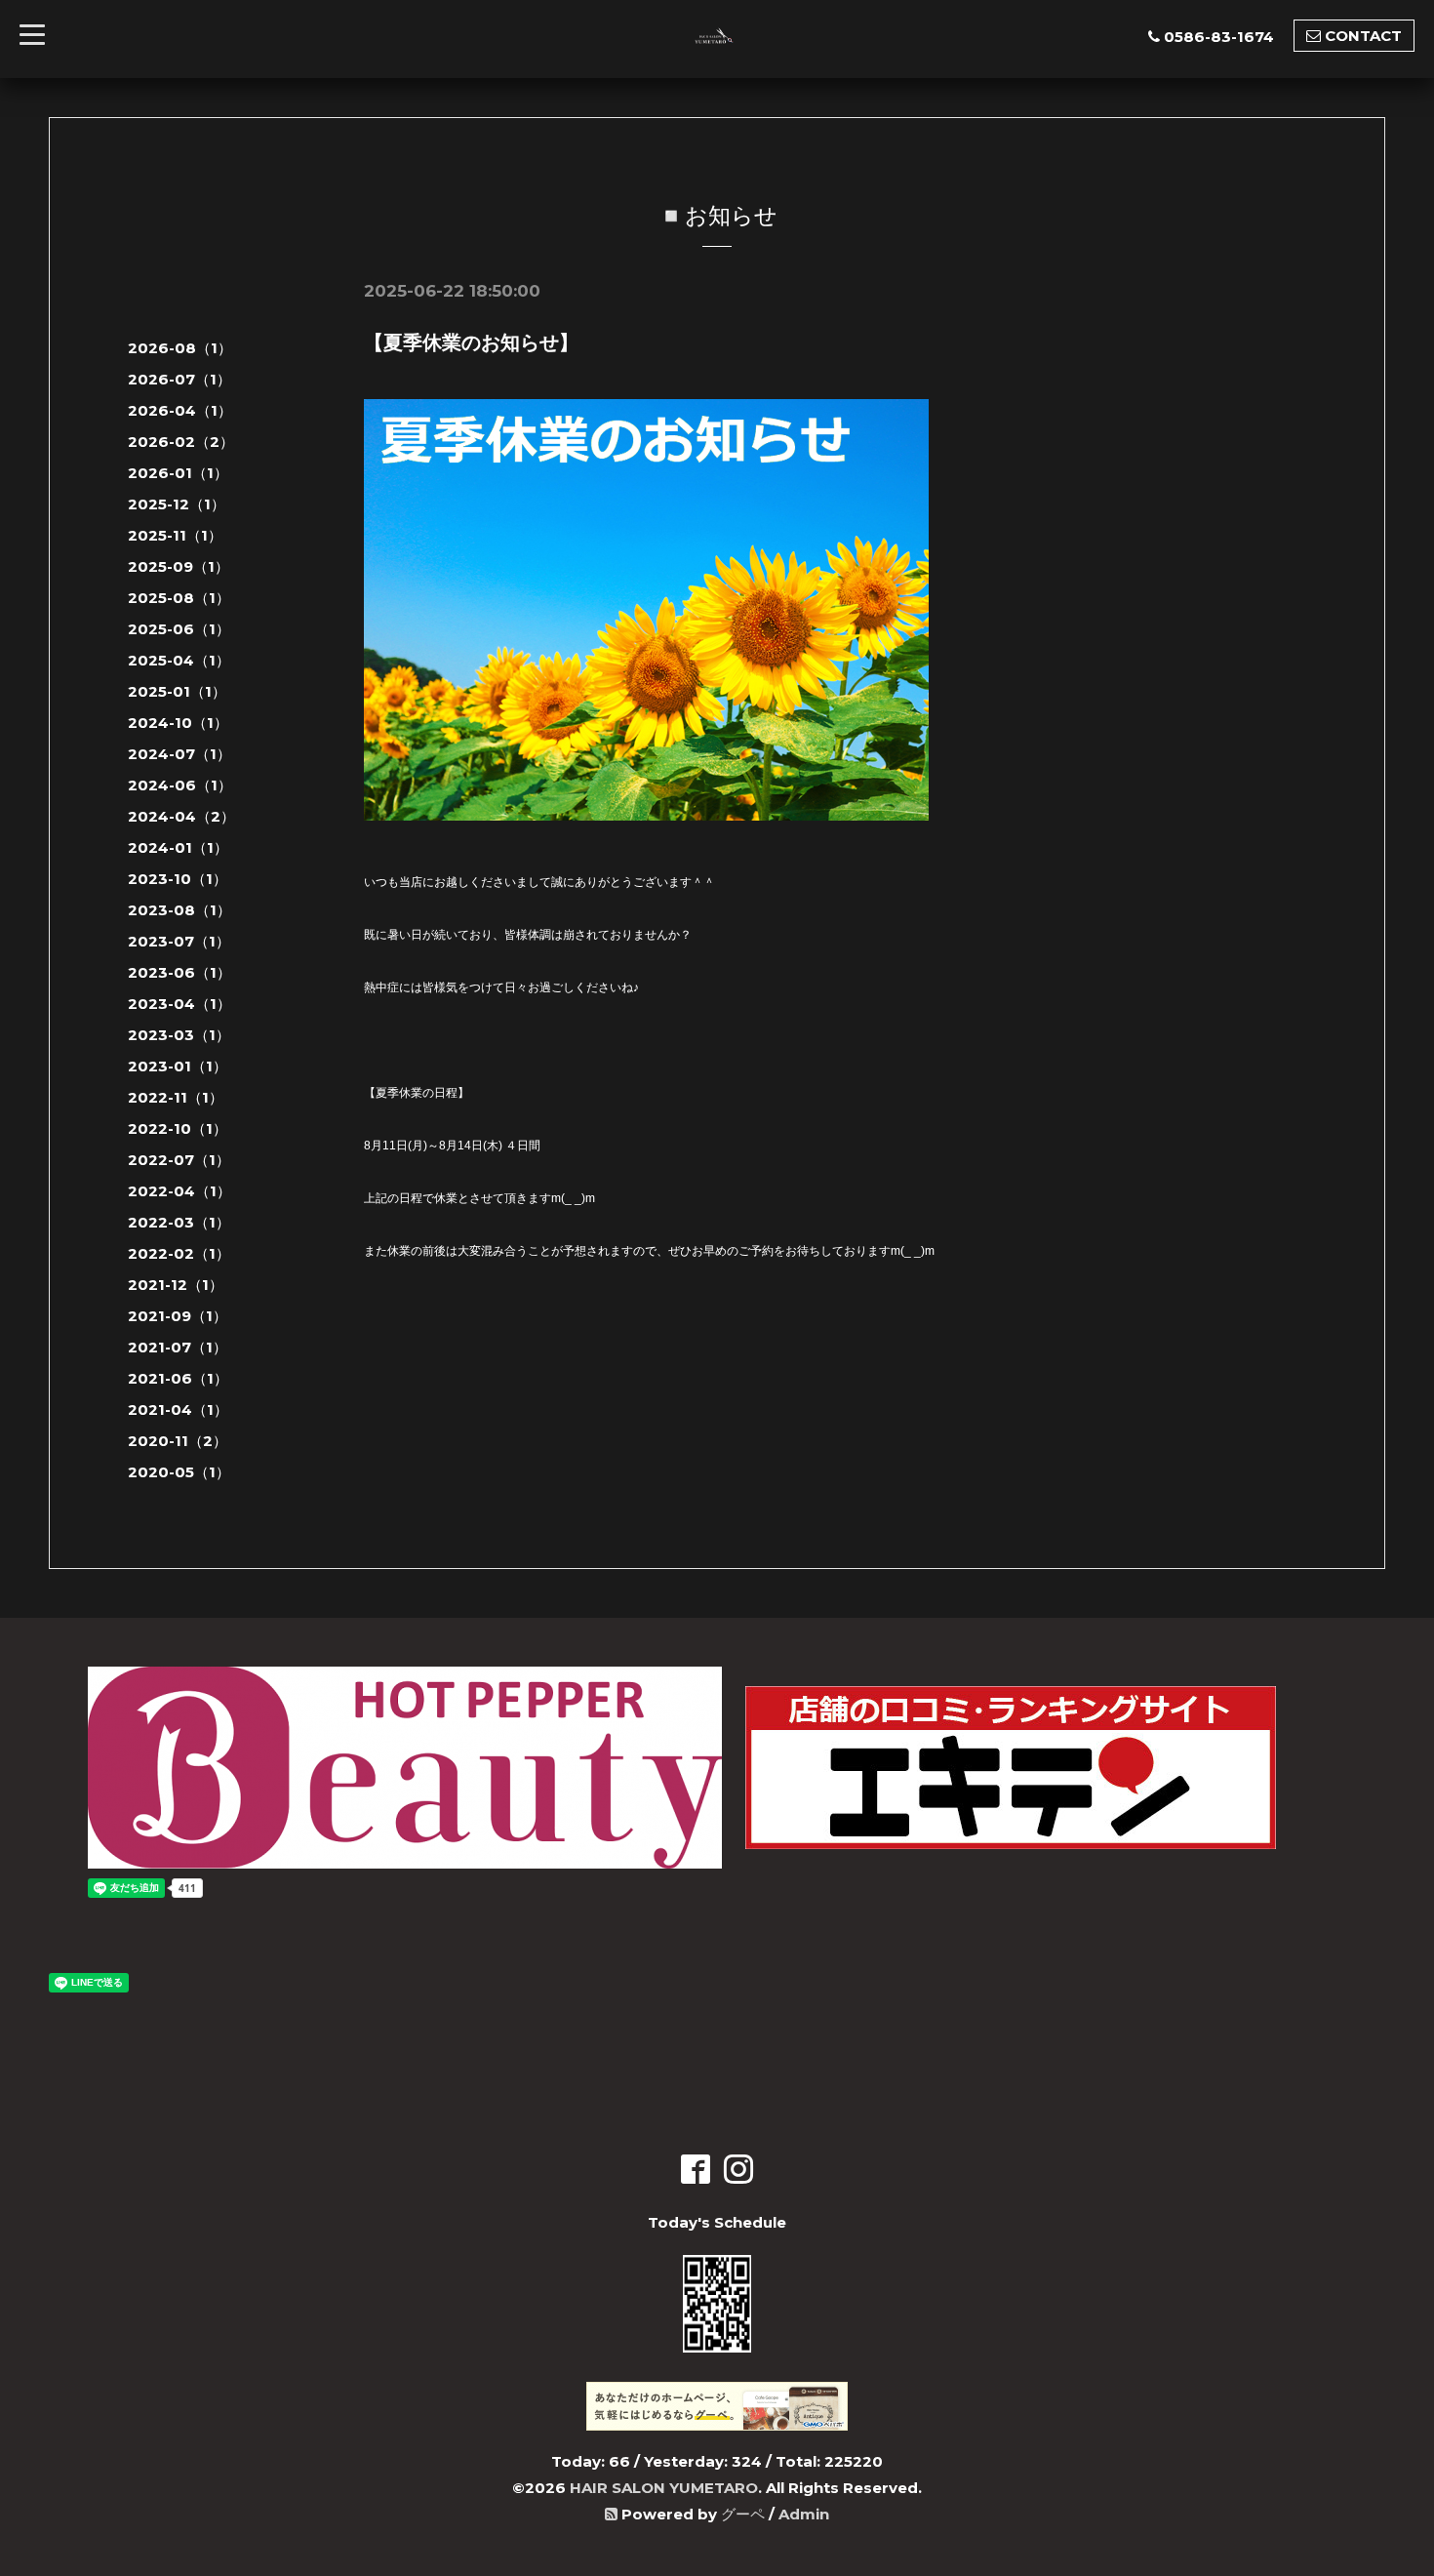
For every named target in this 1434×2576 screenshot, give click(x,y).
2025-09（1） (179, 566)
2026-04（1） (180, 410)
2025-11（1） (175, 535)
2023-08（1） (179, 910)
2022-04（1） (179, 1191)
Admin (804, 2514)
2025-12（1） (177, 504)
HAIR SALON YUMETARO (664, 2488)
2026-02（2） (181, 442)
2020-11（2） (178, 1441)
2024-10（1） (178, 723)
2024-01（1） (178, 847)
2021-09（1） (178, 1316)
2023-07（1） (179, 941)
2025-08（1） (179, 598)
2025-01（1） (177, 691)
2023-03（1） (179, 1035)
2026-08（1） (180, 348)
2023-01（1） (178, 1066)
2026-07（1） (179, 379)
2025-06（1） (179, 629)
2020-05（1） (179, 1472)
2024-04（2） (181, 816)
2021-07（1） (178, 1347)
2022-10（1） (178, 1128)
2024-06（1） (180, 785)
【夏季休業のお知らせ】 (471, 342)
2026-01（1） (178, 473)
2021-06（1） (178, 1378)
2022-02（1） (179, 1253)
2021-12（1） (176, 1285)
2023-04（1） (179, 1004)
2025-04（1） (179, 660)
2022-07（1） (179, 1160)
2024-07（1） (179, 754)
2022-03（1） (179, 1222)
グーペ (743, 2514)
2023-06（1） (179, 972)
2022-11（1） (176, 1097)
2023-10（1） (178, 879)
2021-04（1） (178, 1409)
